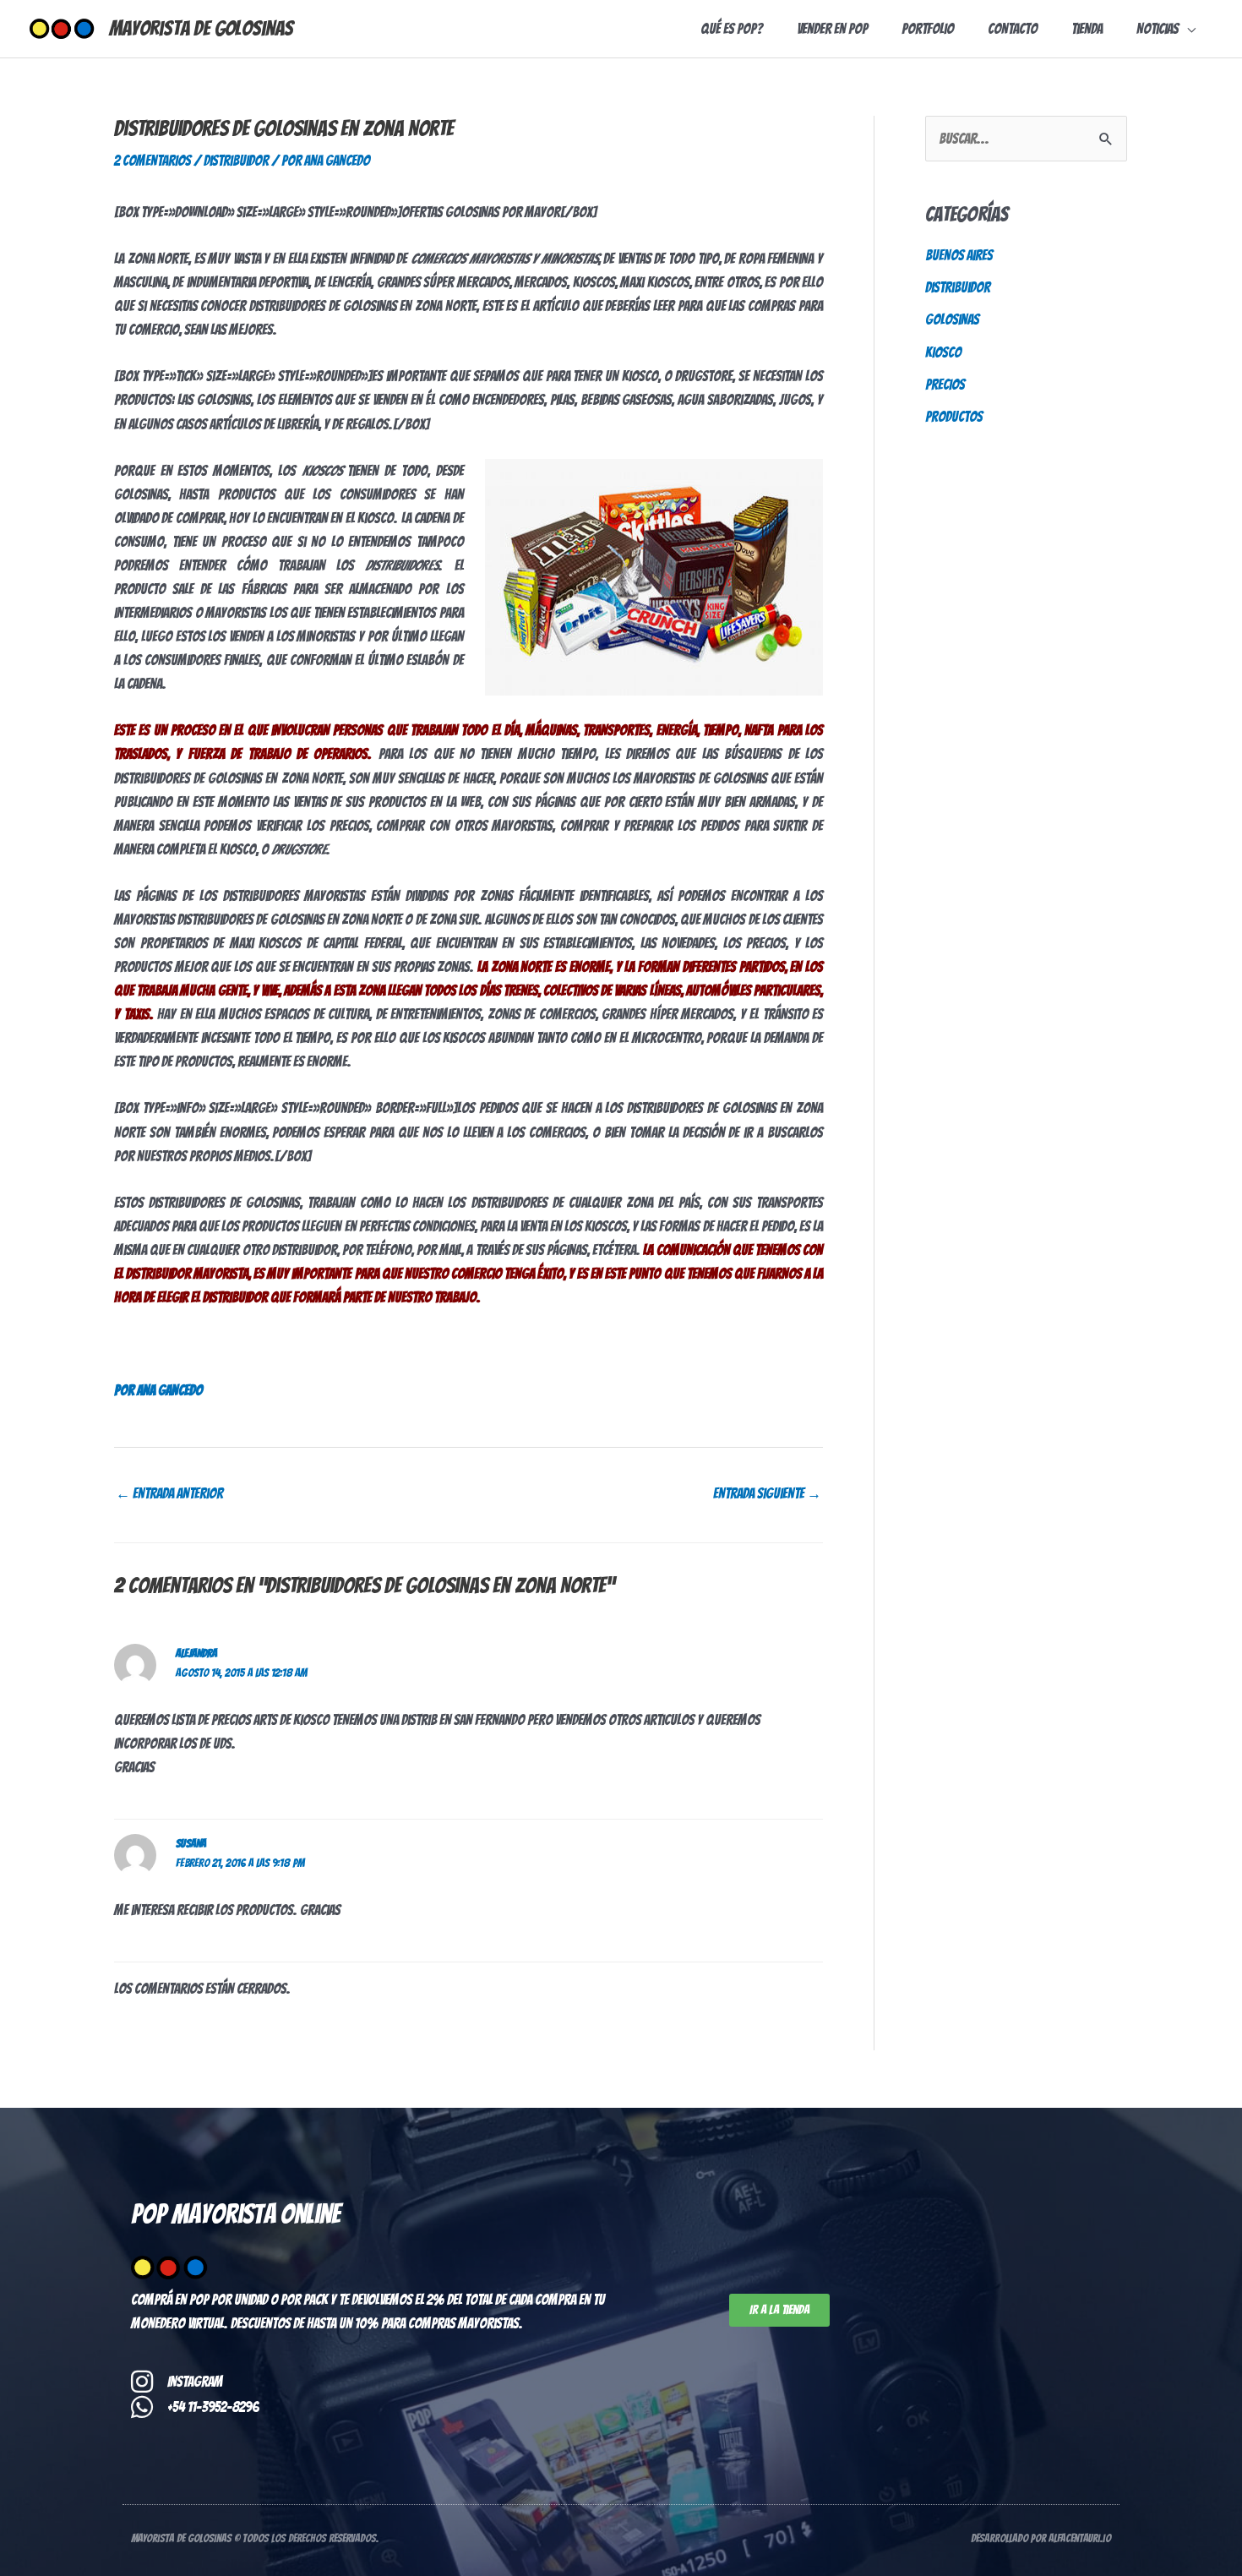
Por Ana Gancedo (158, 1390)
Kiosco (943, 352)
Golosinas (952, 319)
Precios (945, 385)
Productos (954, 417)
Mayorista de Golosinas (201, 28)
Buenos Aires (959, 255)
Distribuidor (236, 161)
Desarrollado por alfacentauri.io (1041, 2538)
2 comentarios (153, 161)
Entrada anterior (169, 1493)
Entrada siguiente (767, 1493)
